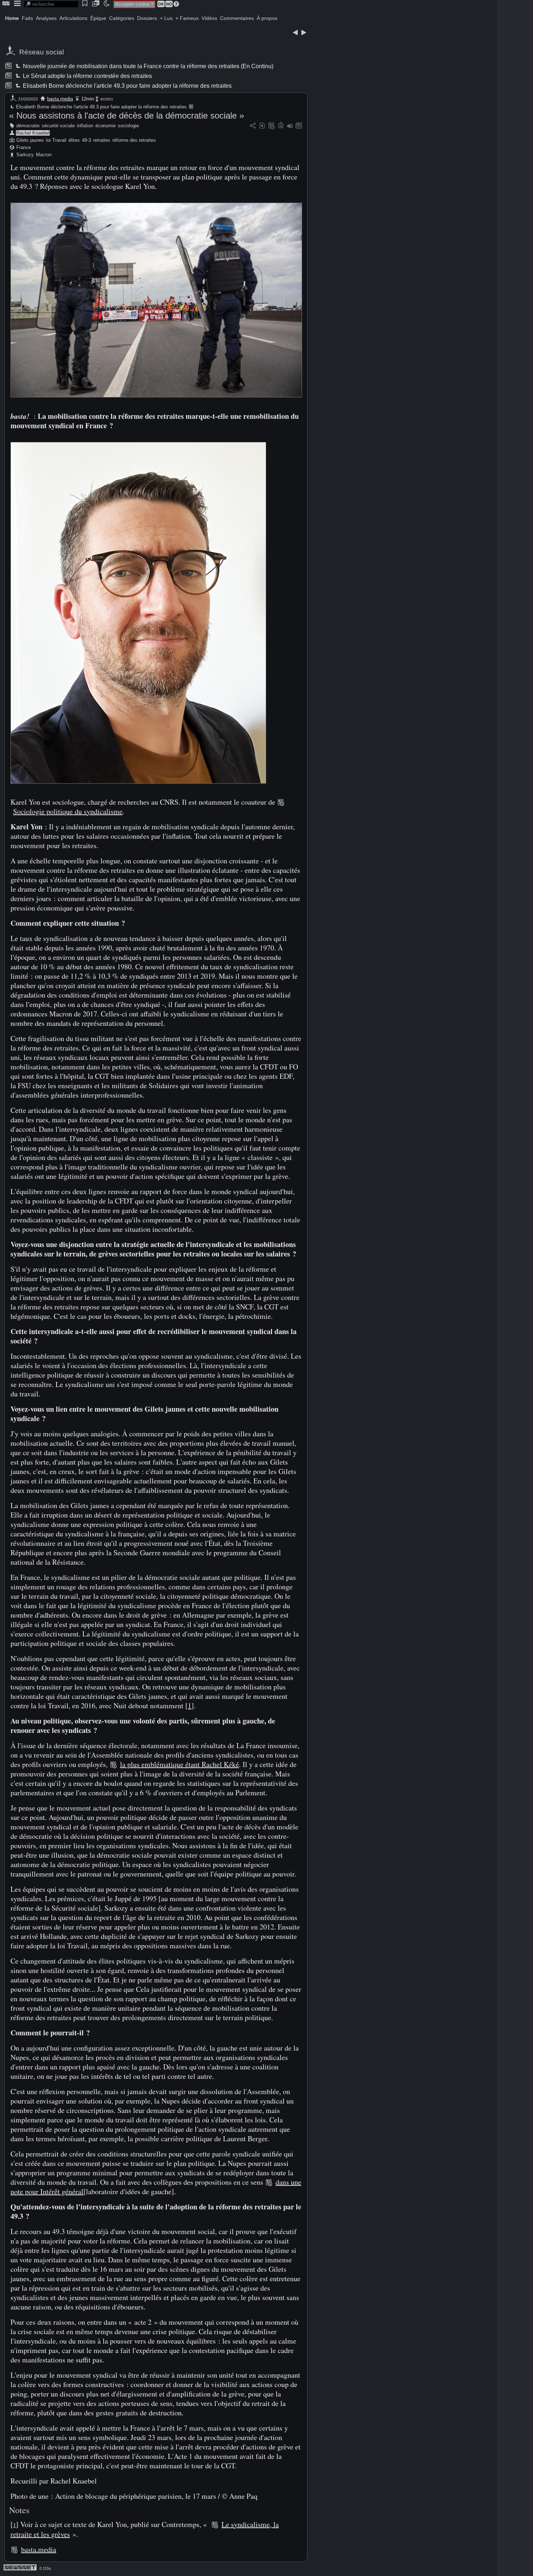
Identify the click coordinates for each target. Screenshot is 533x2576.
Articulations (73, 18)
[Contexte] (272, 126)
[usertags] (262, 126)
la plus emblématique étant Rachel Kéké (179, 1764)
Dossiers (147, 18)
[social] (253, 126)
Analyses (46, 18)
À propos (267, 18)
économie (106, 126)
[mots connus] (281, 126)
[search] (51, 4)
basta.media (60, 99)
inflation (85, 126)
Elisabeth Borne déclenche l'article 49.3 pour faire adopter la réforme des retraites (127, 86)
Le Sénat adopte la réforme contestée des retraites (87, 76)
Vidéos (209, 18)
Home (12, 18)
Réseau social (42, 52)
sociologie (128, 126)
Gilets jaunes (30, 140)
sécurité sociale (58, 126)
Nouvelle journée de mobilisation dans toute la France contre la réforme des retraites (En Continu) (148, 66)
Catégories (122, 18)
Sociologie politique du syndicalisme (68, 811)
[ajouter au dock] (290, 126)
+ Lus (166, 18)
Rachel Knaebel (33, 133)
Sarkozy (25, 155)
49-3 (86, 140)
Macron (44, 155)
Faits (27, 18)
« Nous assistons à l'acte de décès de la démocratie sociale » (127, 115)
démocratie (28, 126)
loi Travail (56, 140)
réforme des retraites (134, 140)
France (24, 147)
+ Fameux (187, 18)
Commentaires (237, 18)
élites (74, 140)
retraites (102, 140)
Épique (98, 18)
